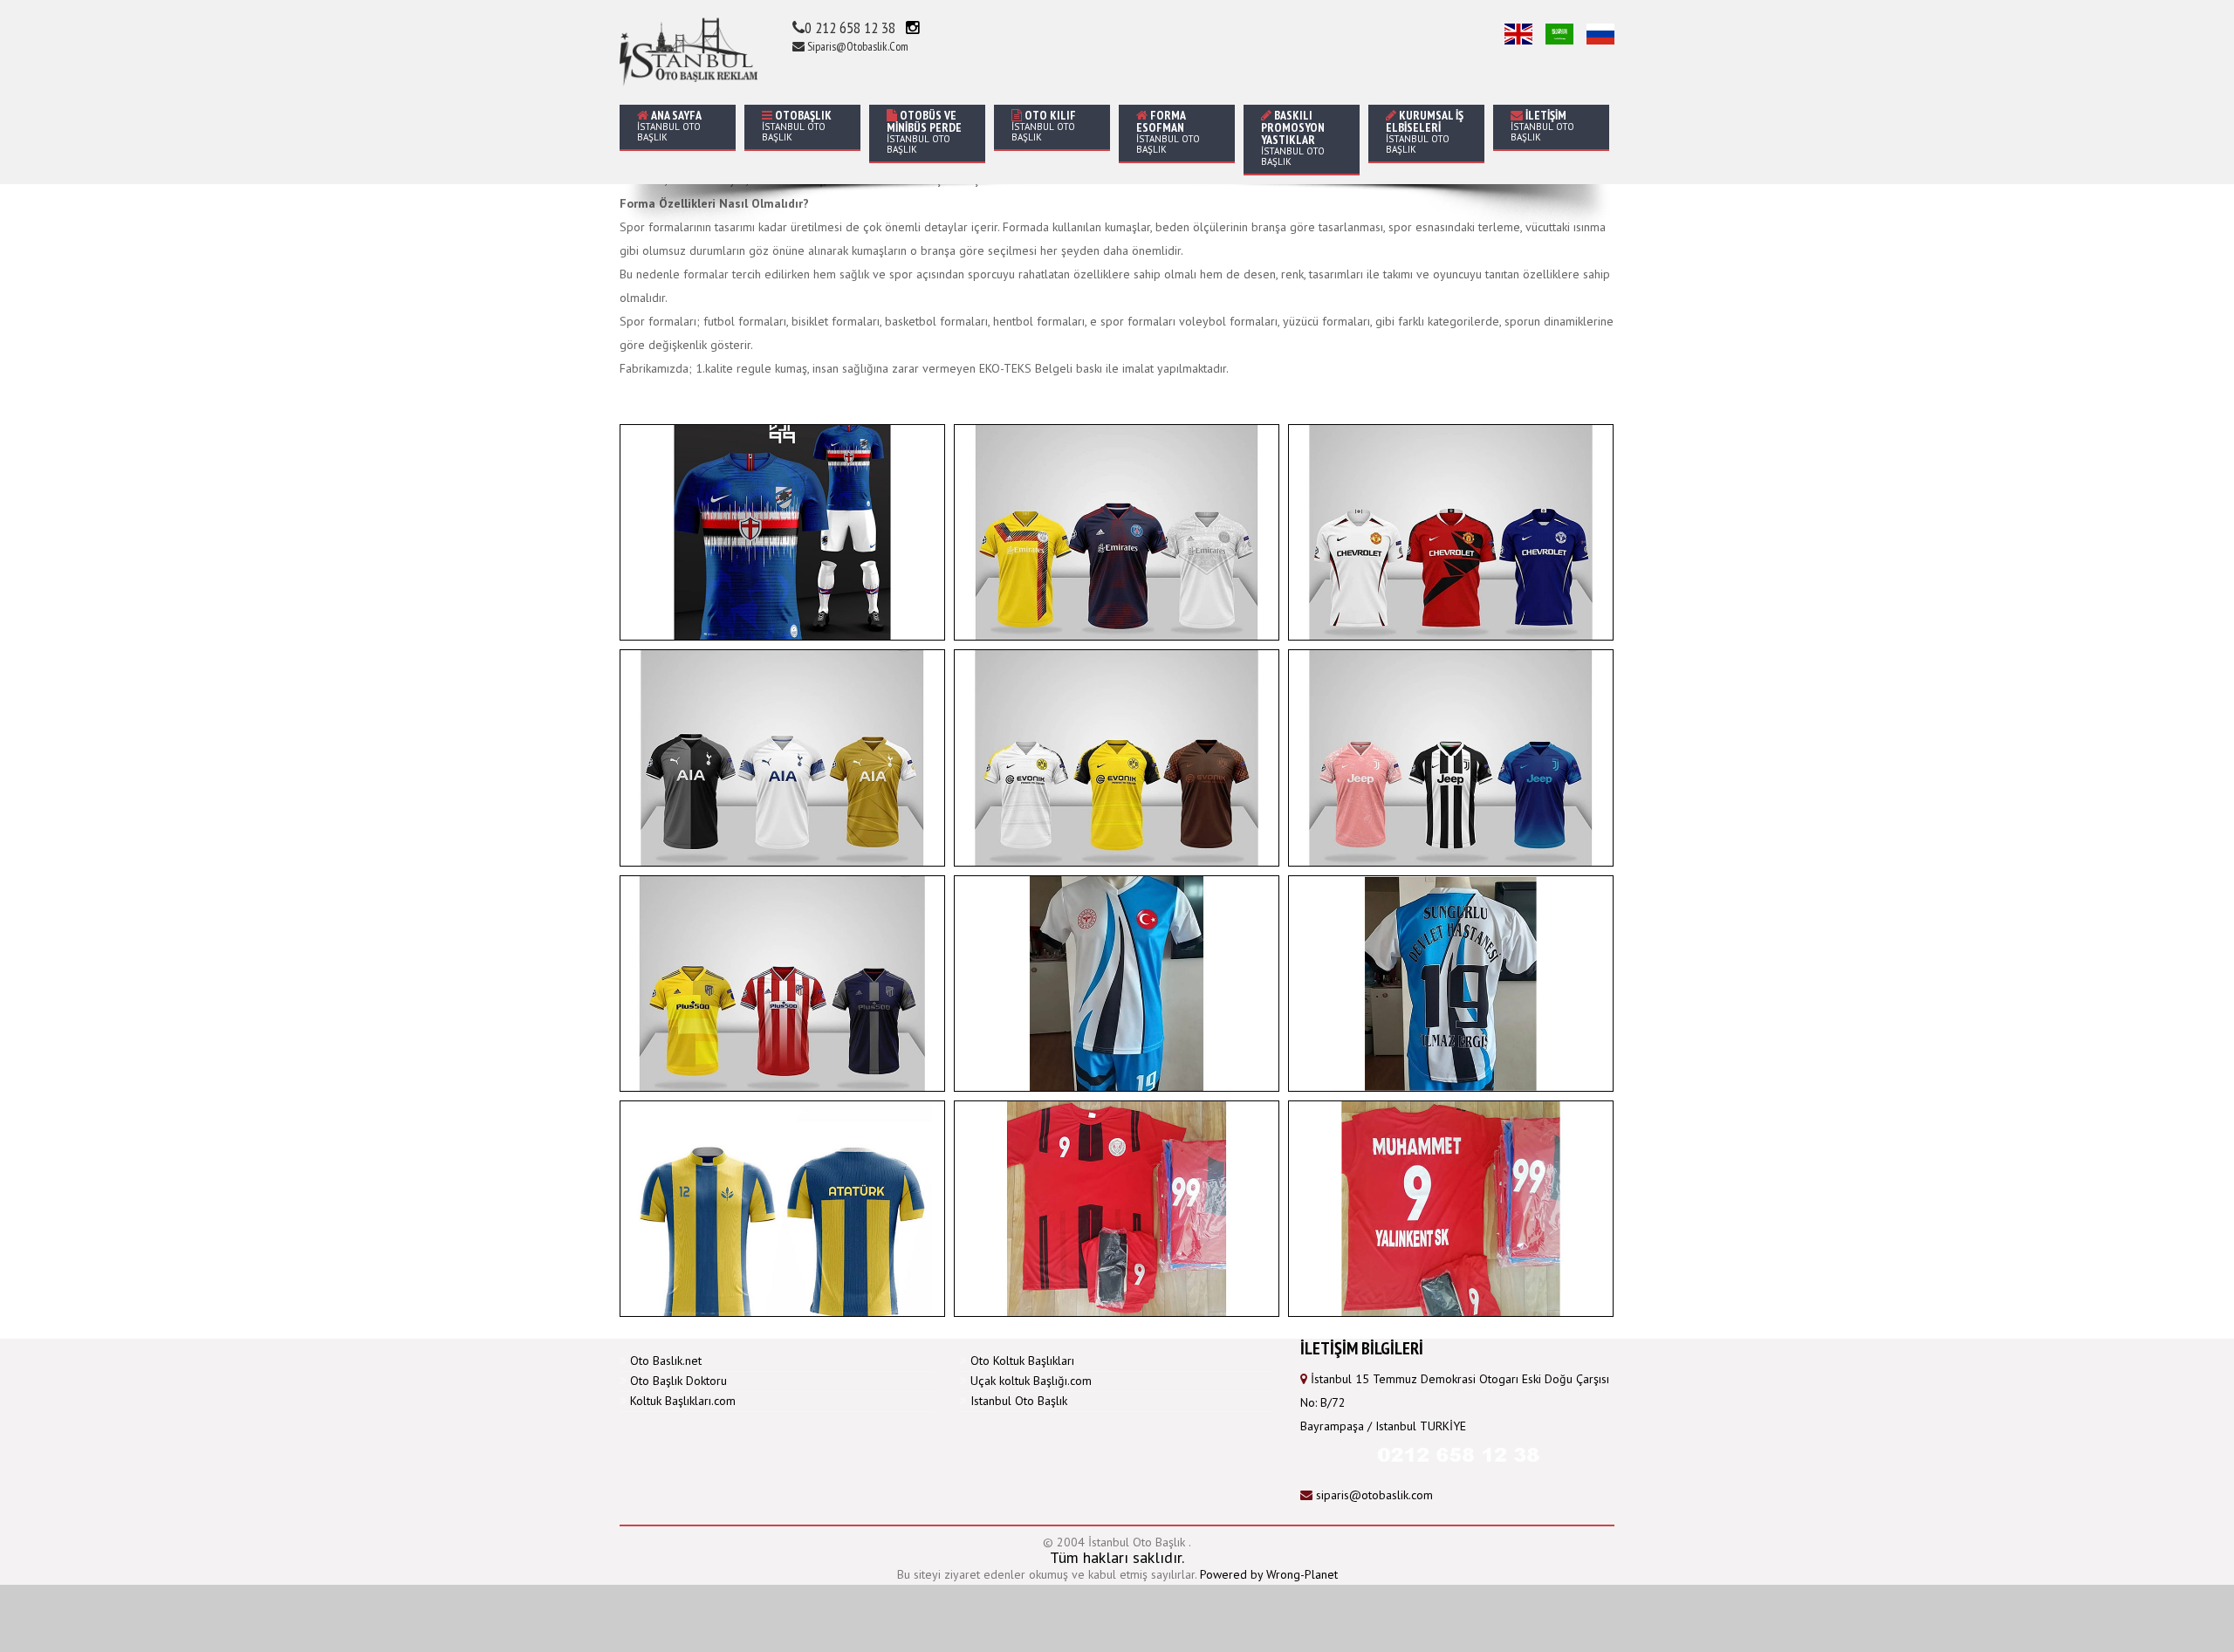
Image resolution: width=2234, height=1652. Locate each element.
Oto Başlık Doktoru (678, 1381)
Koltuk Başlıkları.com (683, 1401)
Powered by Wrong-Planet (1269, 1574)
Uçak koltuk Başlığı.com (1031, 1381)
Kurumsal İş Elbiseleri (1425, 131)
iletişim (1542, 125)
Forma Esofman (1168, 131)
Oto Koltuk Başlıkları (1022, 1361)
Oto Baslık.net (666, 1361)
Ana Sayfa (669, 125)
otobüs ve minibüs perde (924, 131)
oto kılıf (1044, 125)
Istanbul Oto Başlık (1019, 1401)
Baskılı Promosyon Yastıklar (1293, 137)
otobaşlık (797, 125)
